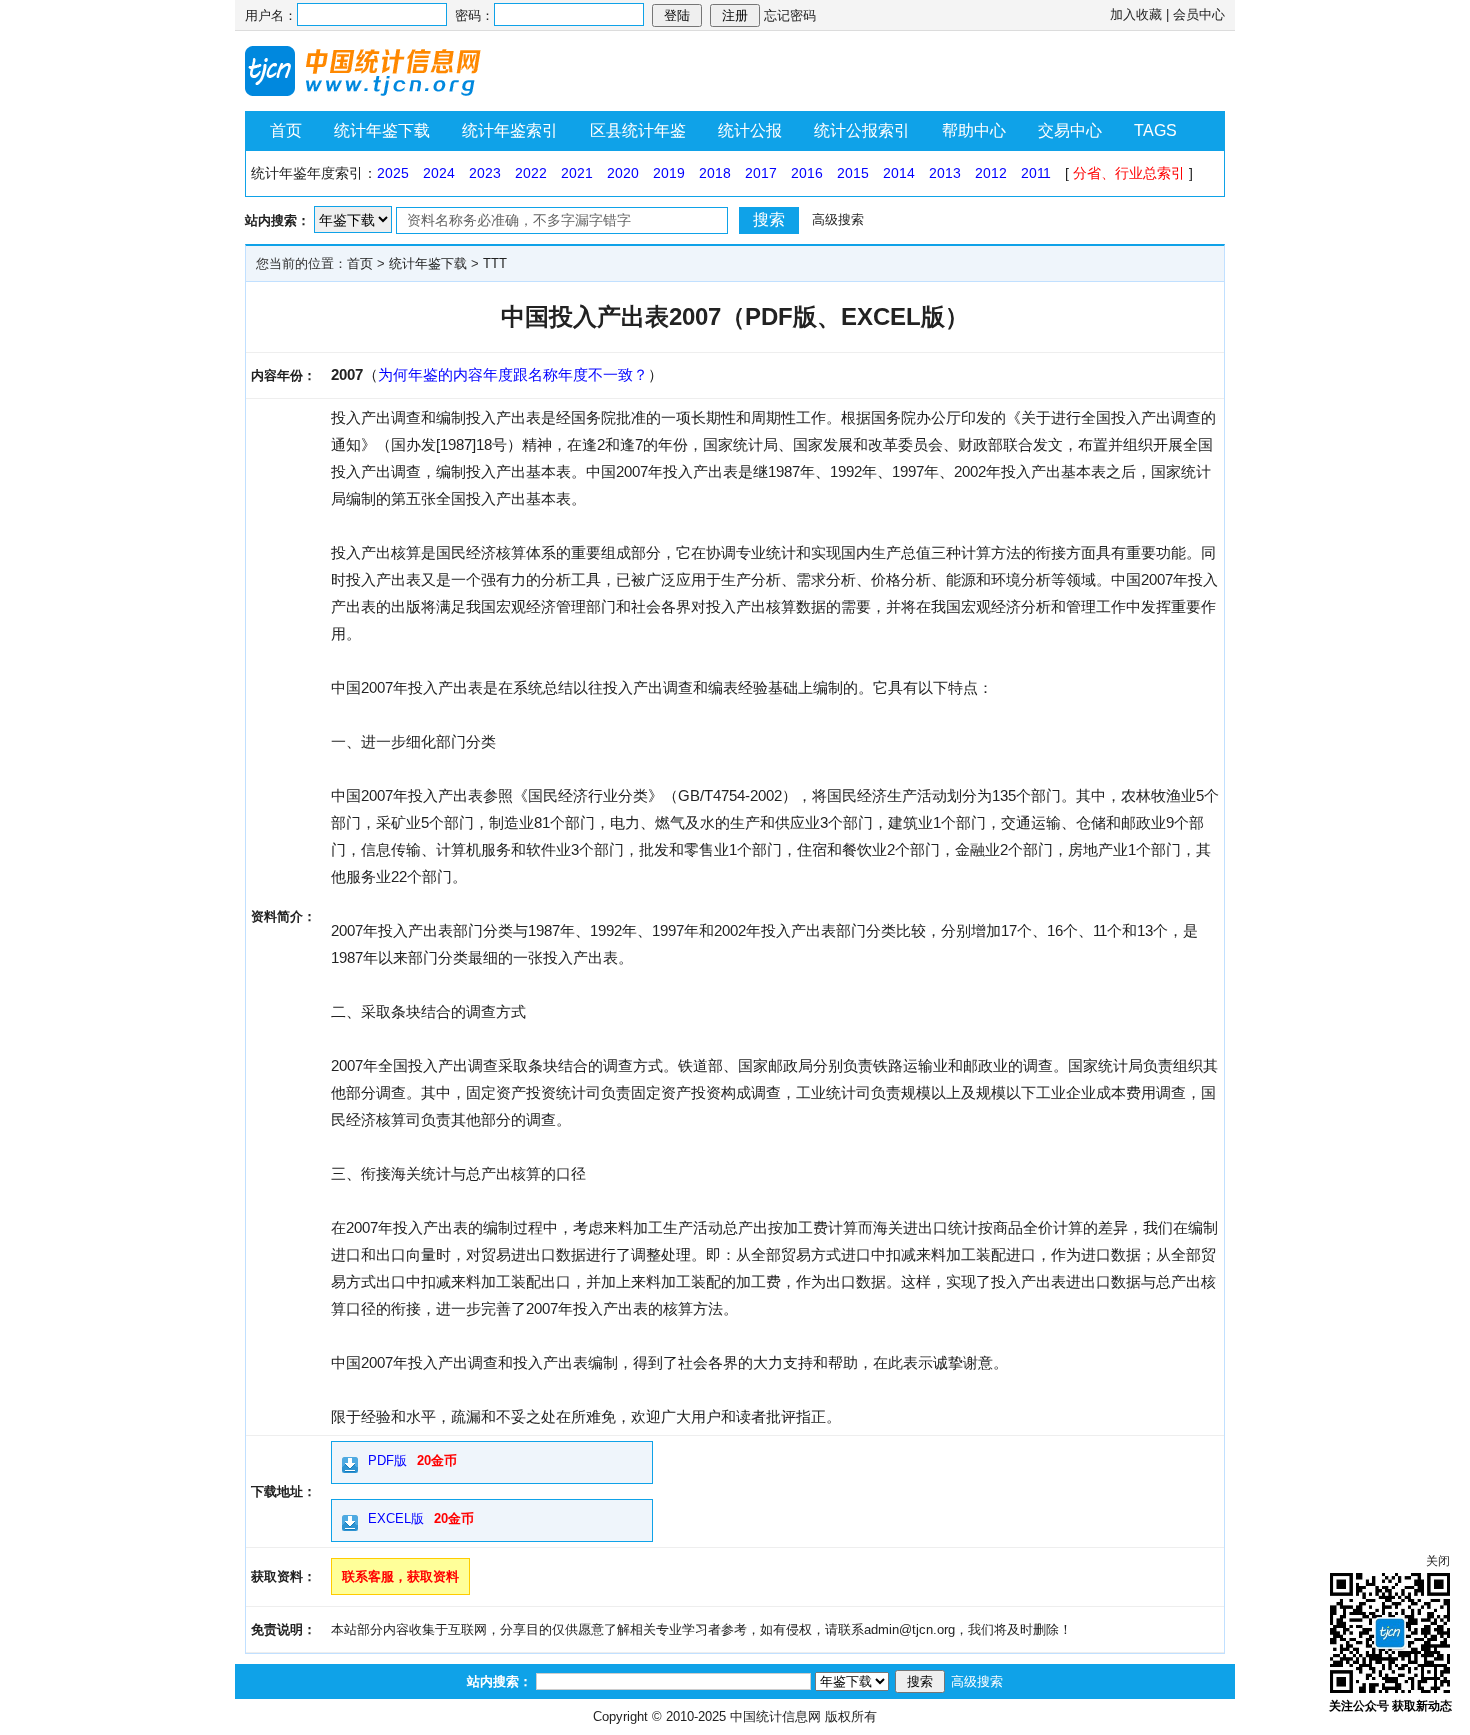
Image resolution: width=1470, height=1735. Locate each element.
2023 (485, 173)
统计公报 (750, 130)
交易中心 (1070, 130)
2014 (899, 173)
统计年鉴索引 (510, 130)
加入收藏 (1136, 14)
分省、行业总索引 (1129, 173)
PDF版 (387, 1460)
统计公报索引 (862, 130)
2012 (991, 173)
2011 (1036, 173)
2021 (577, 173)
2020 (623, 173)
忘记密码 (790, 15)
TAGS (1155, 130)
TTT (495, 263)
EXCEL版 (396, 1518)
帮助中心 (974, 130)
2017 (761, 173)
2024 (439, 173)
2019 (669, 173)
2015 (853, 173)
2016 (807, 173)
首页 (286, 130)
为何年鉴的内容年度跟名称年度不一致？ (513, 374)
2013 (945, 173)
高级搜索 (838, 219)
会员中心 (1199, 14)
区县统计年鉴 (638, 130)
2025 (393, 173)
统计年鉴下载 (382, 130)
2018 (715, 173)
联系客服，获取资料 (400, 1576)
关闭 (1438, 1561)
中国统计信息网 (775, 1716)
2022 (531, 173)
